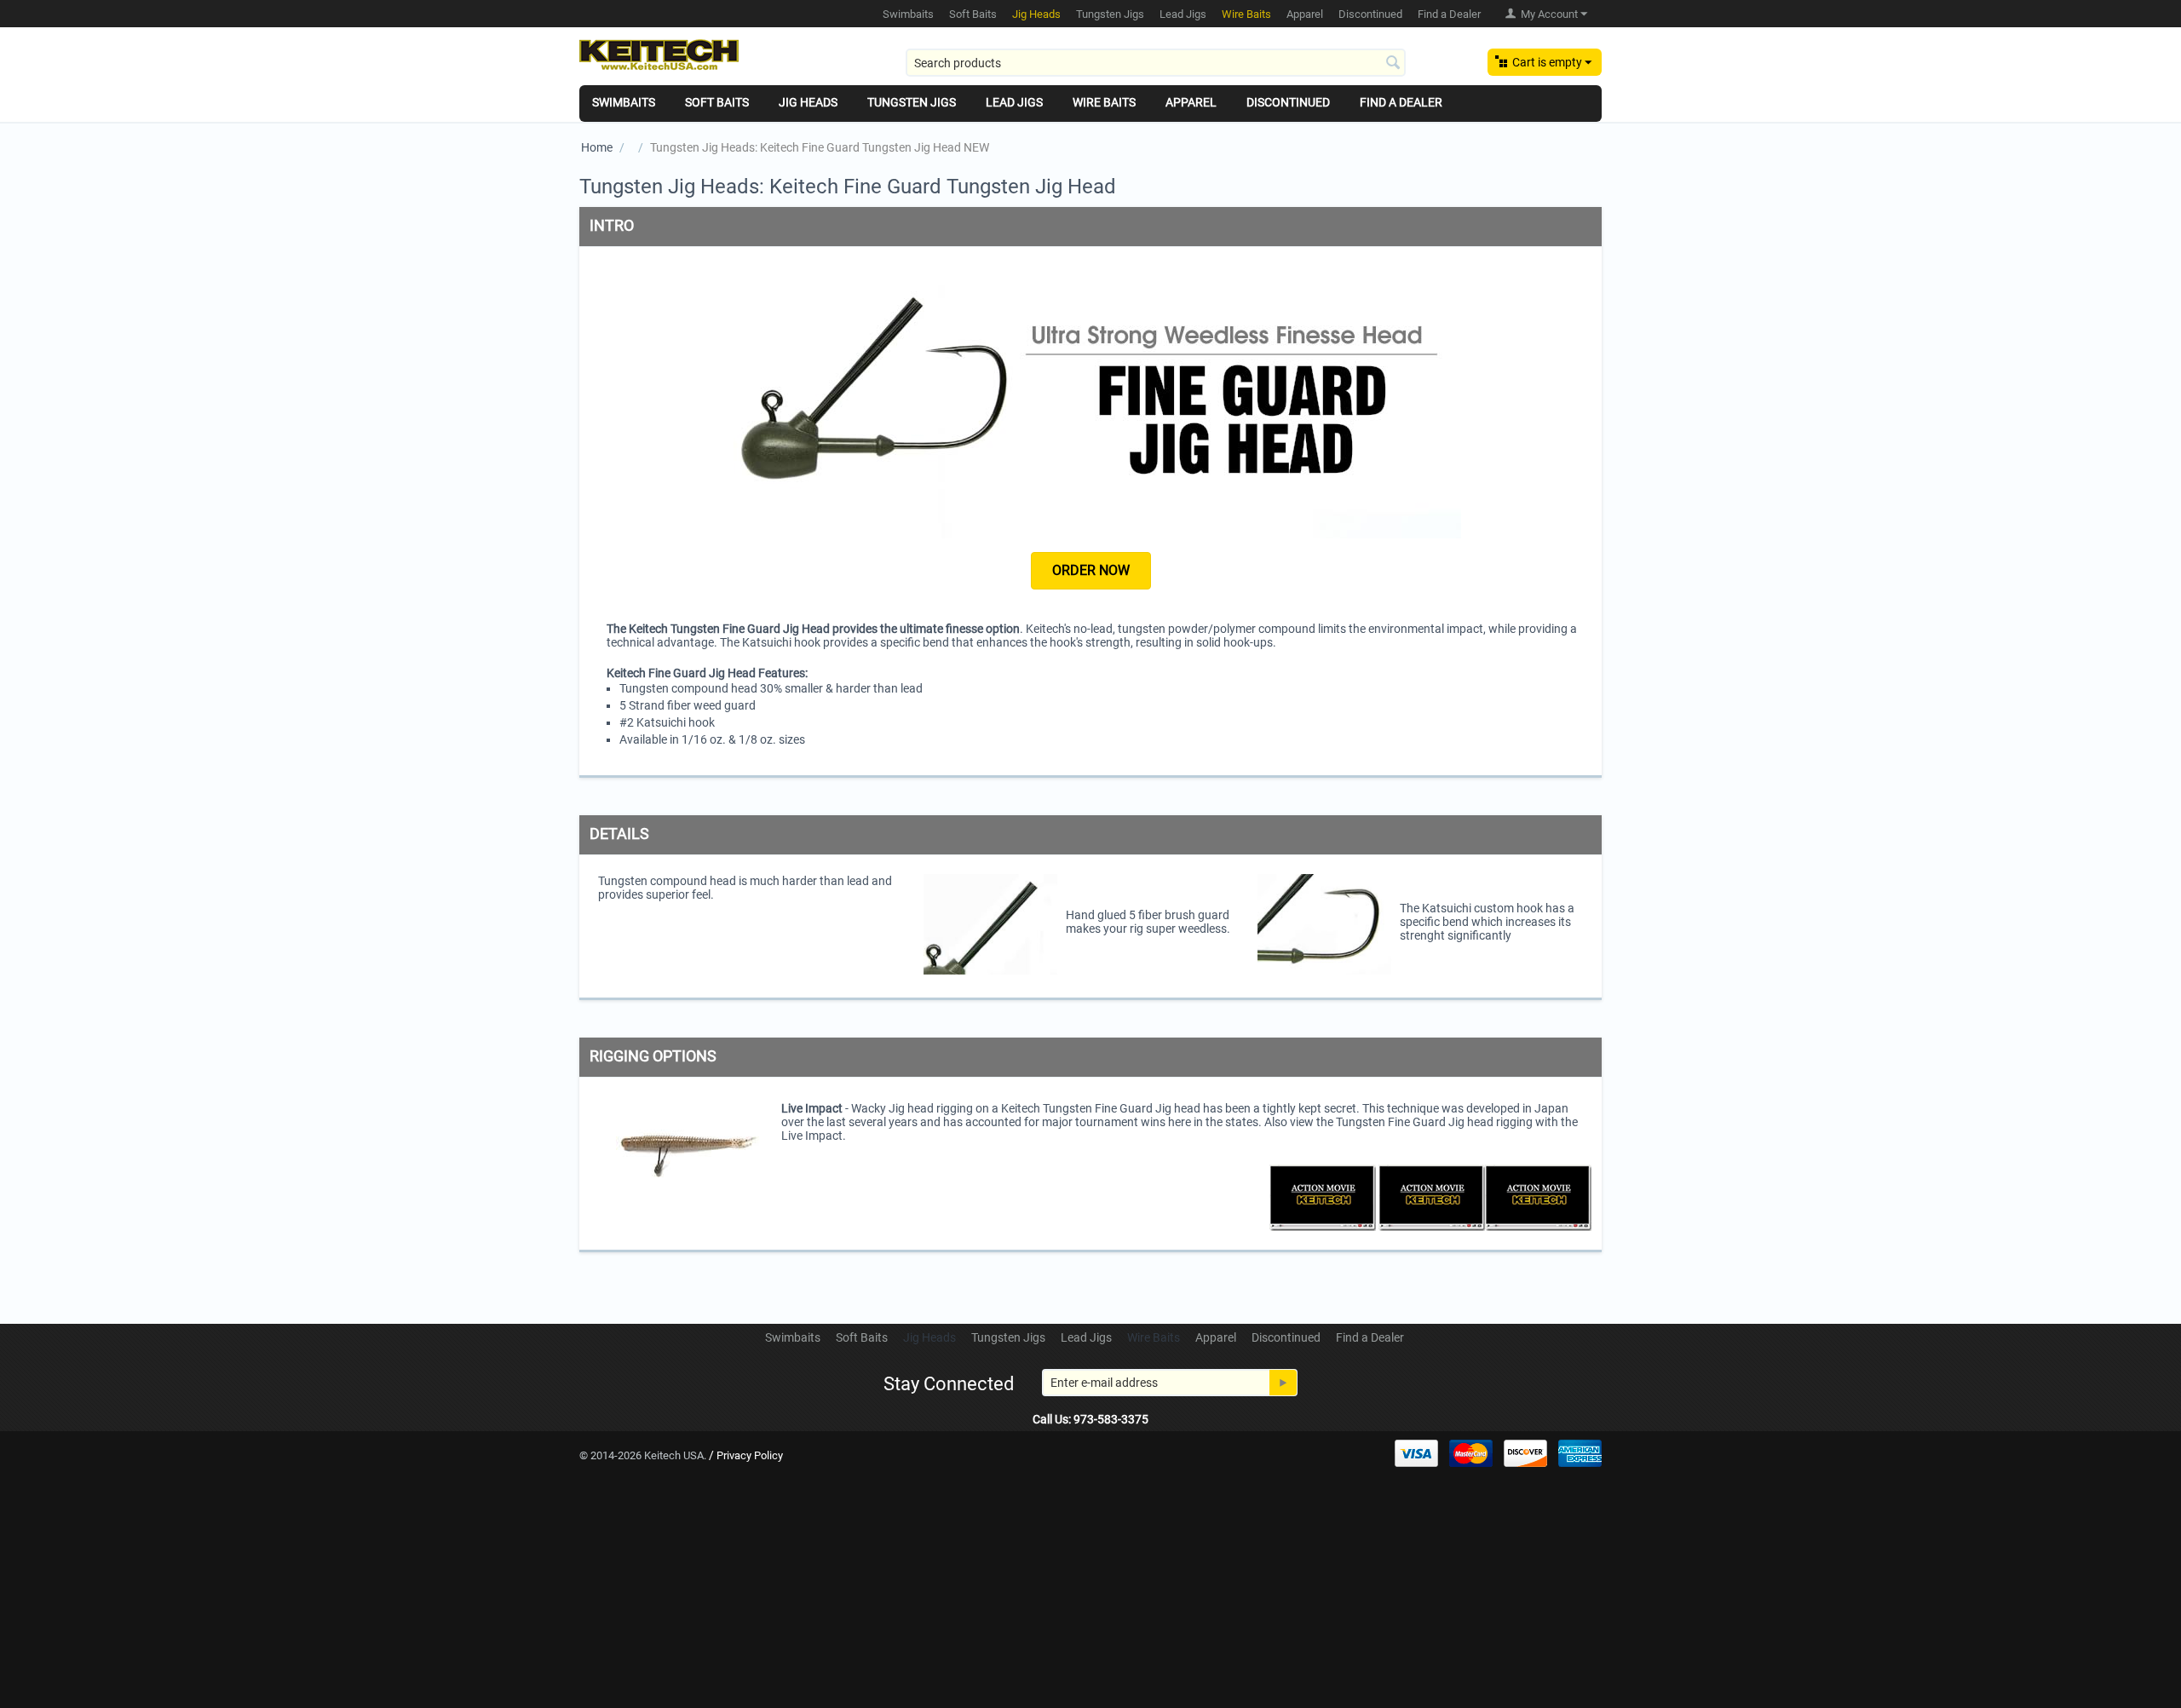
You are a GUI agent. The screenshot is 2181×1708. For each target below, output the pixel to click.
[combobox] (1156, 63)
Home (597, 147)
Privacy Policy (750, 1455)
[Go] (1283, 1383)
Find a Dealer (1449, 14)
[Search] (1393, 64)
